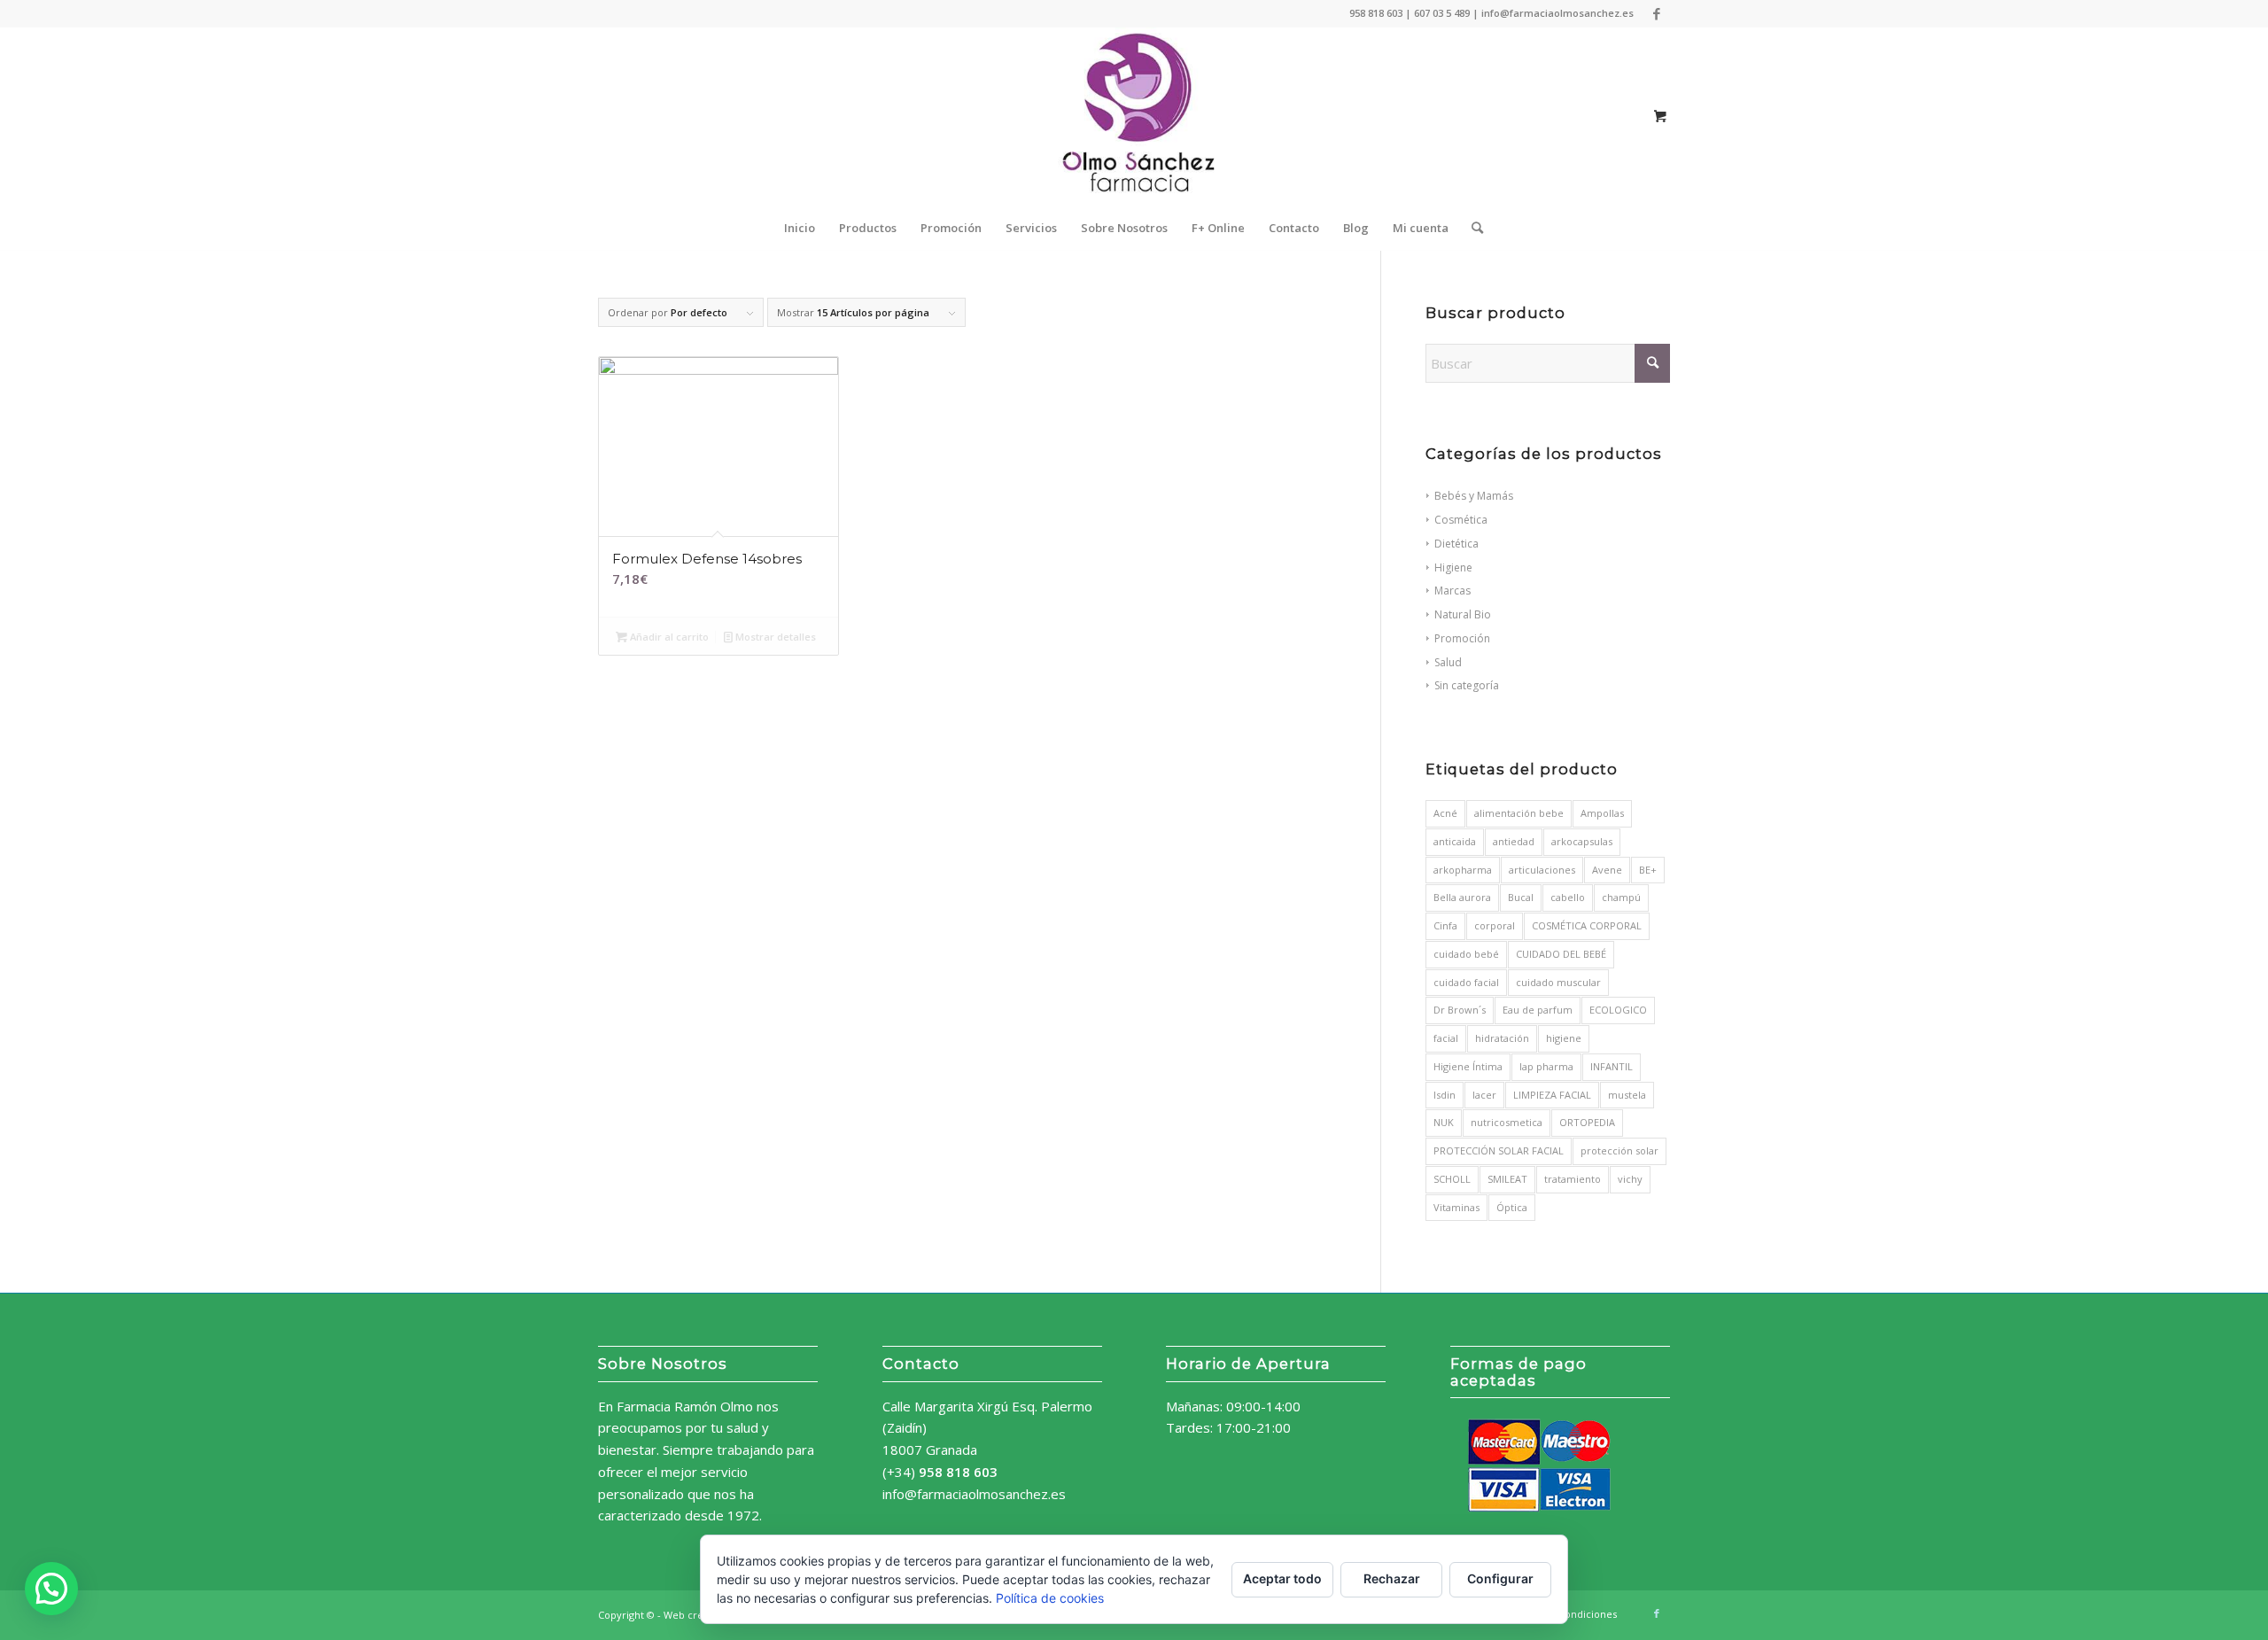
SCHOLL (1452, 1179)
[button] (51, 1589)
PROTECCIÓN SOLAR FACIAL (1499, 1150)
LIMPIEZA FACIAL (1552, 1095)
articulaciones (1542, 870)
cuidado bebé (1466, 954)
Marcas (1452, 591)
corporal (1495, 925)
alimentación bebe (1519, 813)
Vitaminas (1456, 1207)
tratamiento (1573, 1179)
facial (1446, 1038)
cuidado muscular (1558, 982)
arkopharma (1463, 870)
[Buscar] (1472, 228)
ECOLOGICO (1618, 1010)
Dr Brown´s (1460, 1010)
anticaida (1455, 841)
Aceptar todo (1282, 1578)
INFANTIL (1612, 1066)
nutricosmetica (1507, 1122)
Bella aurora (1462, 897)
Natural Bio (1463, 614)
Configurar (1500, 1578)
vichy (1630, 1179)
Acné (1445, 813)
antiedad (1514, 841)
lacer (1484, 1095)
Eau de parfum (1538, 1010)
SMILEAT (1507, 1179)
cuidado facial (1466, 982)
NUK (1444, 1122)
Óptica (1512, 1207)
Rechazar (1392, 1578)
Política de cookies (1050, 1598)
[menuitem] (800, 228)
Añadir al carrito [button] (668, 637)
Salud (1448, 662)
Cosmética (1461, 520)
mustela (1627, 1095)
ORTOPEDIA (1587, 1122)
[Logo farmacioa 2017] (1134, 116)
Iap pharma (1546, 1066)
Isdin (1445, 1095)
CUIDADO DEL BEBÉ (1561, 954)
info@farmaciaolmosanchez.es (974, 1494)
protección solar (1619, 1150)
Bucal (1521, 897)
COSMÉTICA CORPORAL (1587, 925)
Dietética (1456, 544)
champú (1621, 897)
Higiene (1453, 567)
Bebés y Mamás (1474, 496)
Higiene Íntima (1468, 1066)
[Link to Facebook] (1657, 13)
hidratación (1502, 1038)
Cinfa (1445, 925)
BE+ (1648, 870)
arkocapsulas (1582, 841)
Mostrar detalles (774, 637)
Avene (1607, 870)
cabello (1568, 897)
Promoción (1462, 638)
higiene (1564, 1038)
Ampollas (1602, 813)
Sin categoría (1467, 685)
